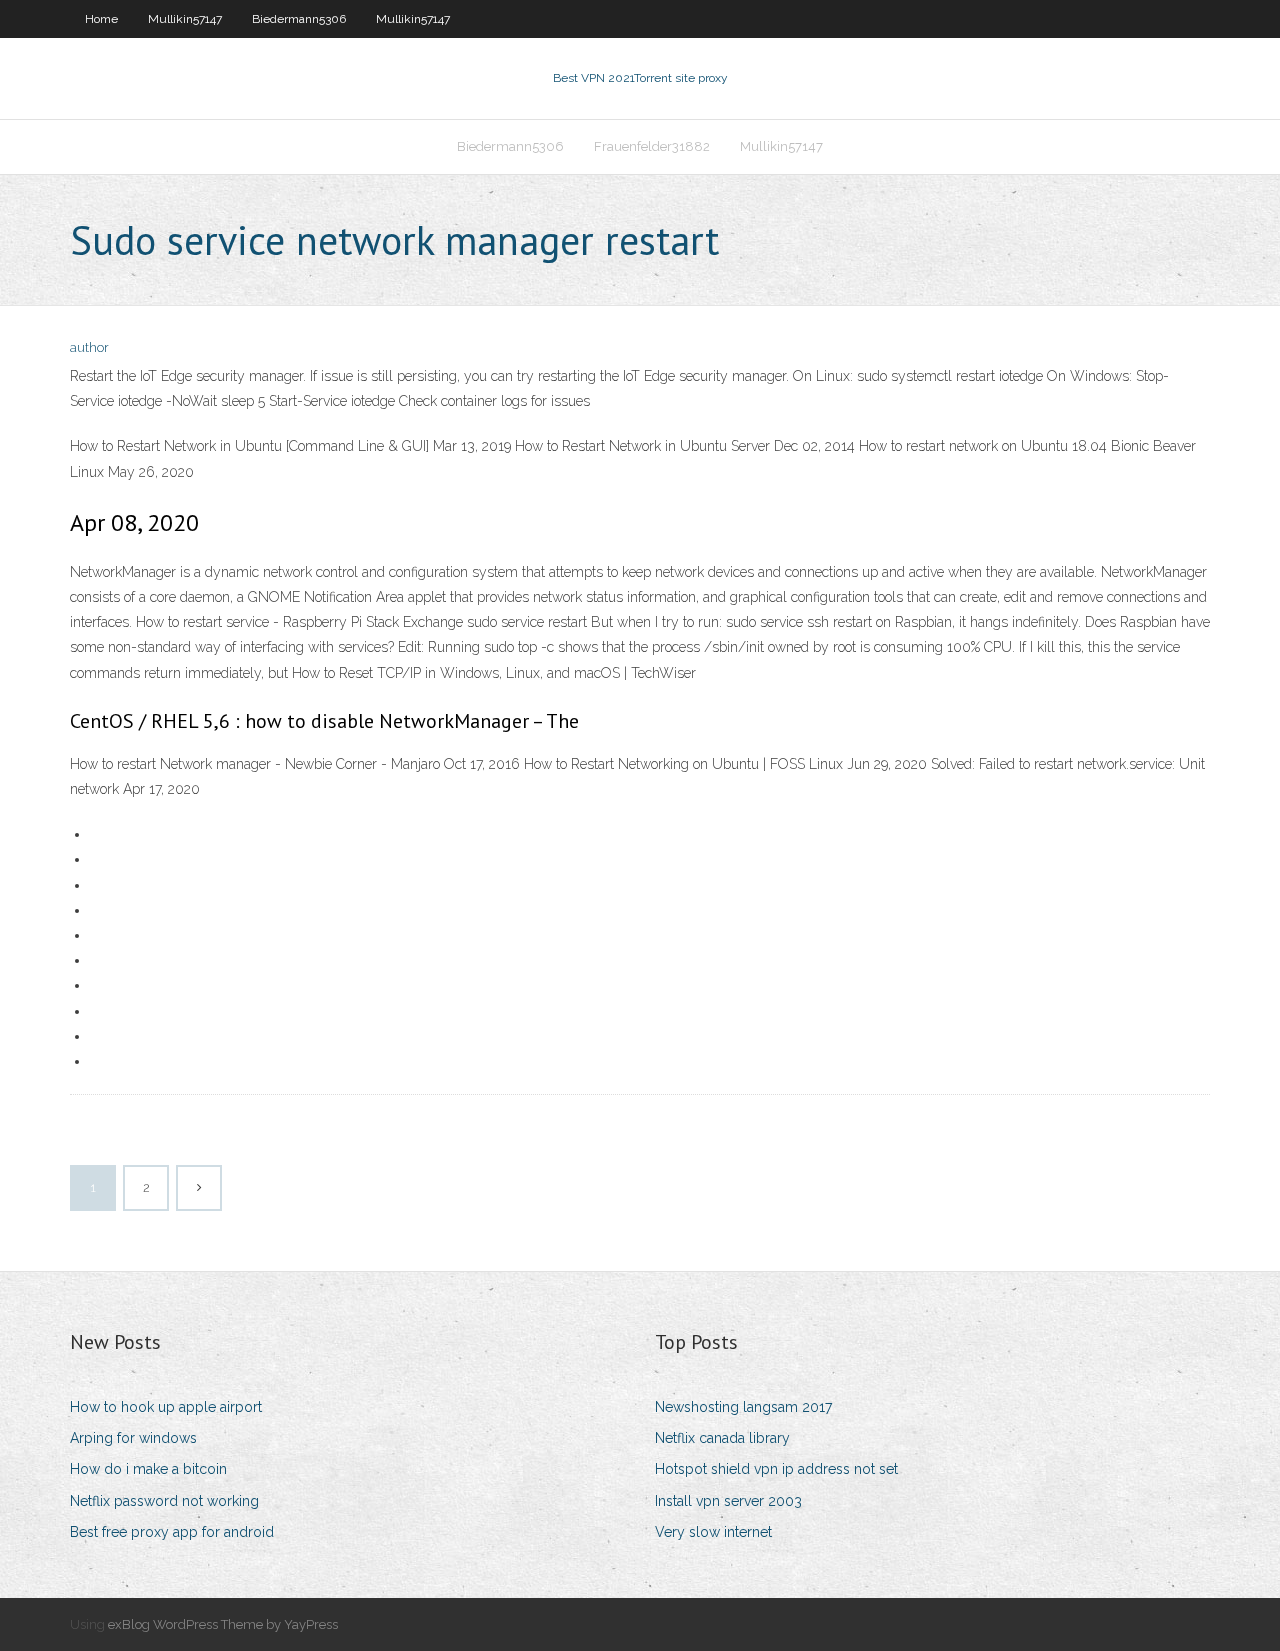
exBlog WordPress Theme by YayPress (223, 1624)
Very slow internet (713, 1532)
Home (101, 19)
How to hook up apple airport (166, 1407)
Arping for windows (133, 1438)
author (89, 347)
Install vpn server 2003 (728, 1501)
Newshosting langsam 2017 (743, 1407)
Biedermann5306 (299, 19)
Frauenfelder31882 (652, 146)
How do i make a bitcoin (148, 1469)
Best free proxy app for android (172, 1532)
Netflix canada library (722, 1438)
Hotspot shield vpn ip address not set (776, 1469)
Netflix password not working (164, 1501)
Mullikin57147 (185, 19)
